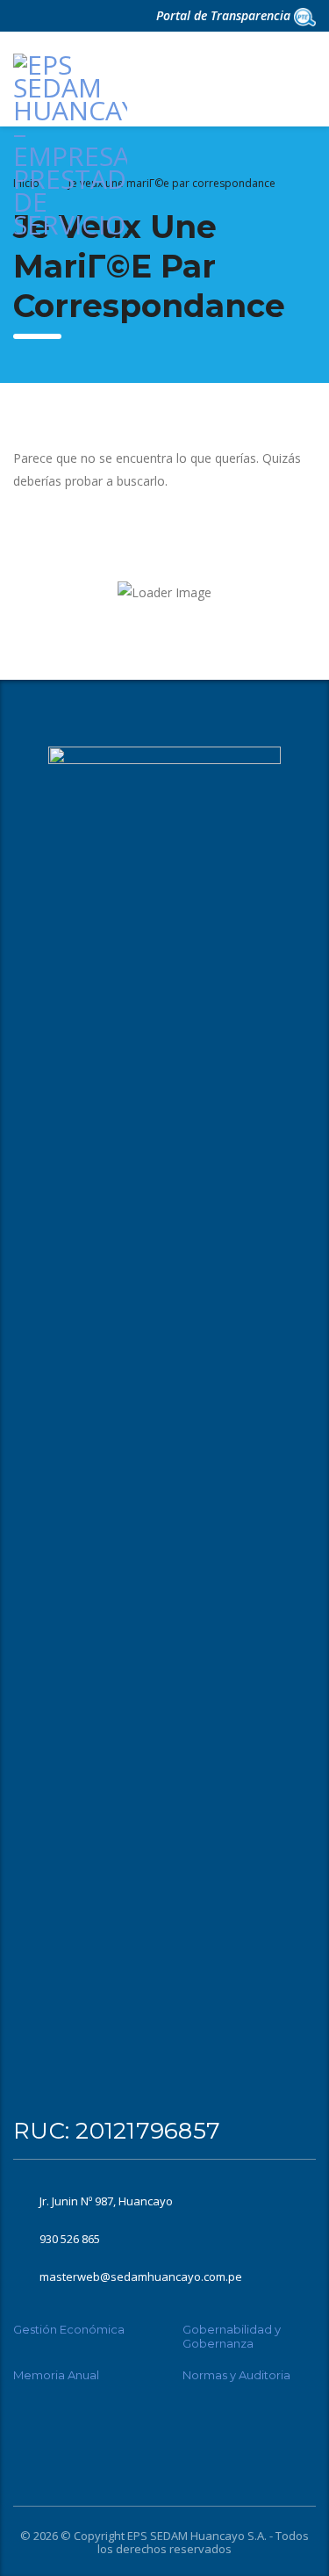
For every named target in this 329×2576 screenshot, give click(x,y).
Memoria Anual (56, 2375)
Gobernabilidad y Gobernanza (232, 2336)
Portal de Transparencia (225, 15)
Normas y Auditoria (236, 2375)
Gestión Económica (69, 2329)
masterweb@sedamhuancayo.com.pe (141, 2277)
